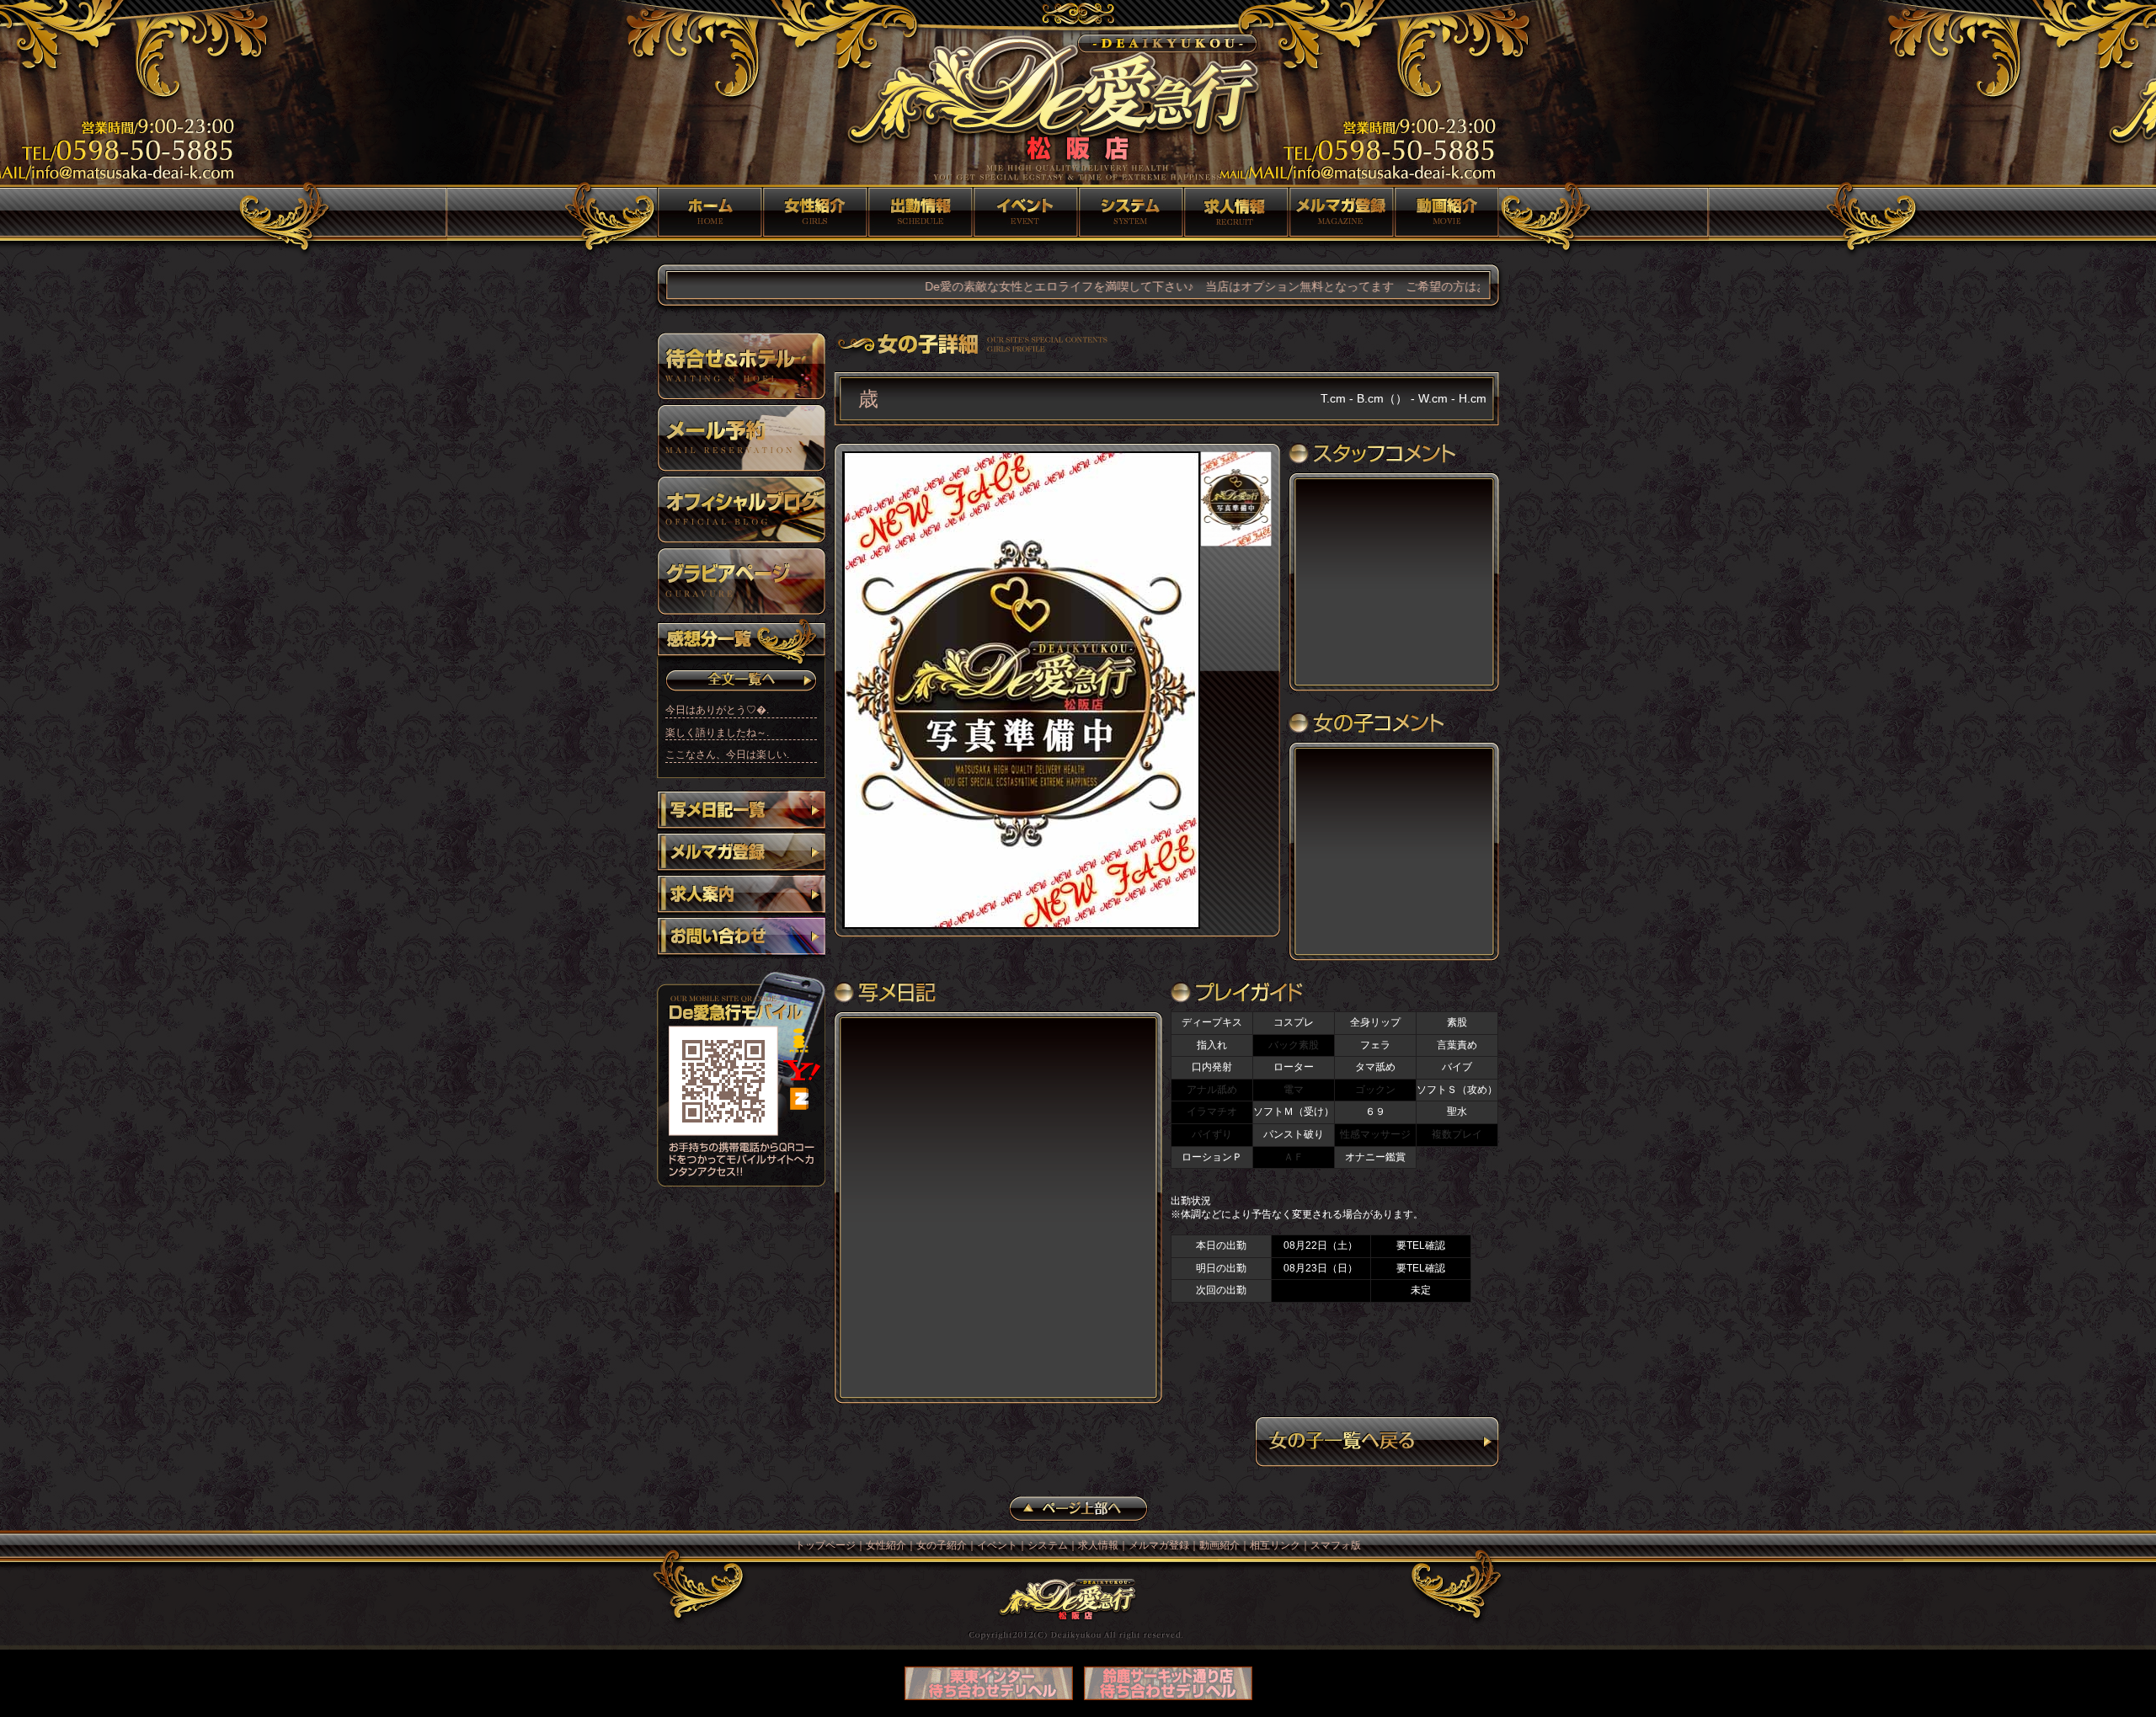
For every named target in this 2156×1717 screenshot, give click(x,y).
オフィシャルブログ (741, 509)
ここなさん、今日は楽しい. (727, 755)
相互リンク (1275, 1545)
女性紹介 (815, 212)
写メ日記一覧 (741, 812)
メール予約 (741, 438)
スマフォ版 (1336, 1545)
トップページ (710, 212)
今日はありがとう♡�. (717, 710)
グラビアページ (741, 581)
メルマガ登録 (1341, 212)
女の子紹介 (920, 212)
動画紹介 (1446, 212)
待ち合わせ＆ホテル (741, 366)
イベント (1025, 212)
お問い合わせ (741, 938)
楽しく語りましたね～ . (717, 733)
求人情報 (1236, 212)
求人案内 (741, 896)
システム (1131, 212)
